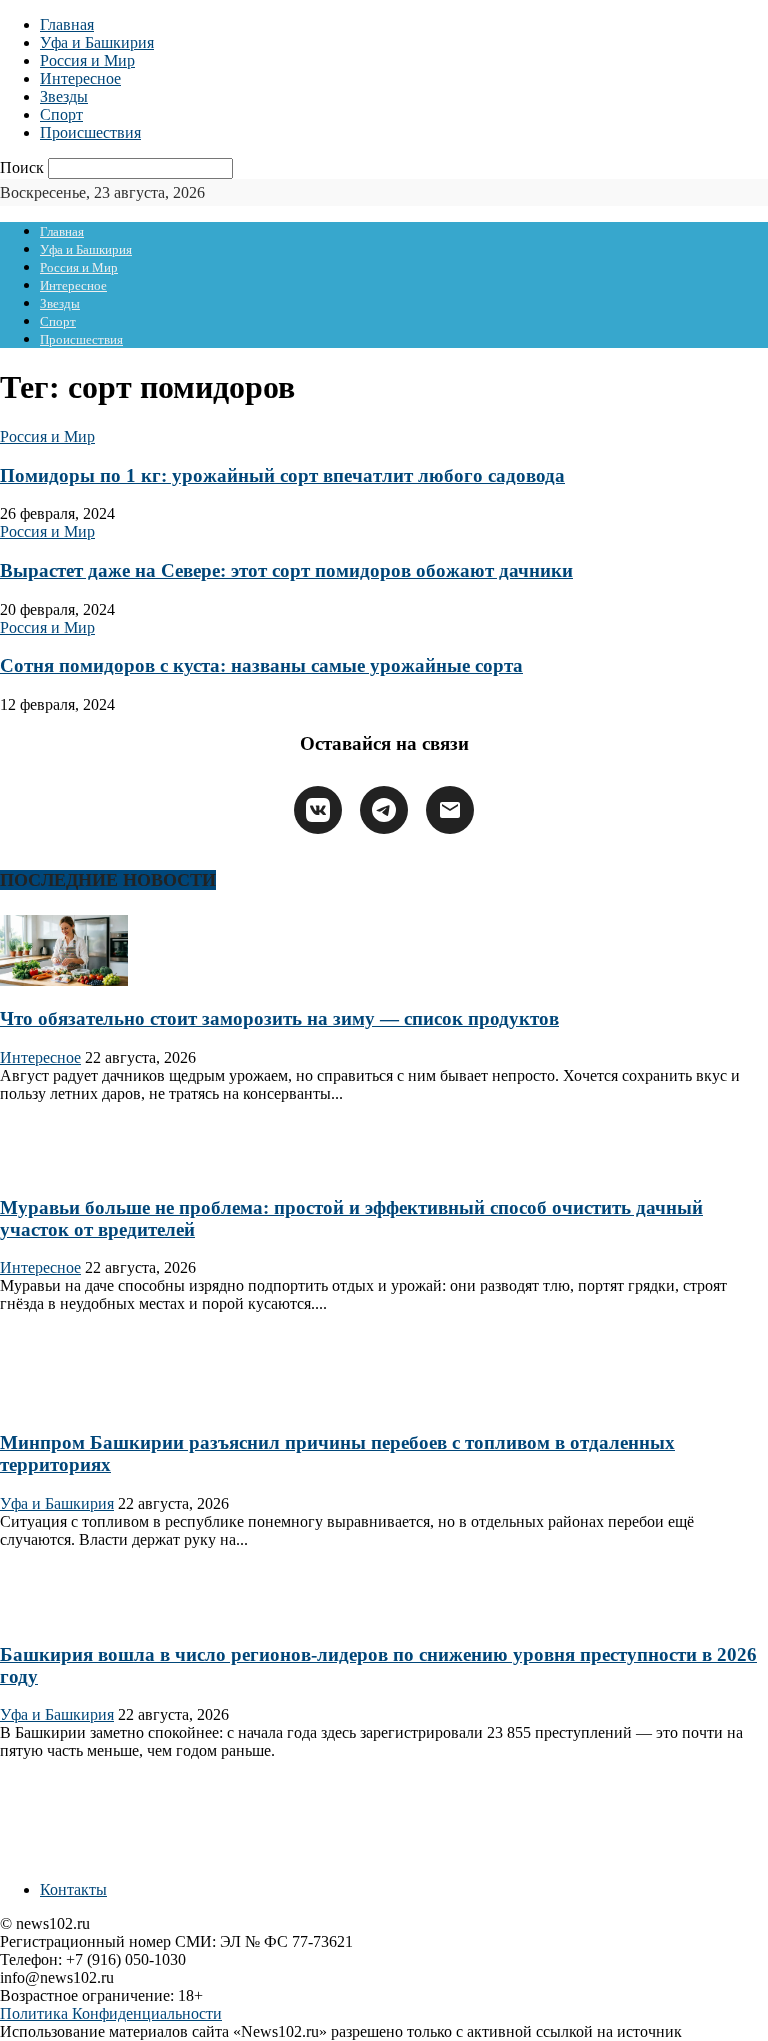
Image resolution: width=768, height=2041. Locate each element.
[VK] (318, 810)
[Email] (450, 810)
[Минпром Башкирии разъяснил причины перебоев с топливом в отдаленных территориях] (64, 1403)
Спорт (61, 114)
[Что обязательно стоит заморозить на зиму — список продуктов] (64, 980)
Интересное (80, 78)
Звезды (64, 96)
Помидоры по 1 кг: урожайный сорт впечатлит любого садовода (282, 475)
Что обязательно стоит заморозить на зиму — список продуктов (279, 1018)
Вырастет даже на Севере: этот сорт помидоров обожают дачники (286, 570)
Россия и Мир (87, 60)
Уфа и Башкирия (97, 42)
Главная (67, 24)
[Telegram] (384, 810)
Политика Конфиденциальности (111, 2013)
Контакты (73, 1889)
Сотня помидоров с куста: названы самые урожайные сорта (261, 665)
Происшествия (90, 132)
